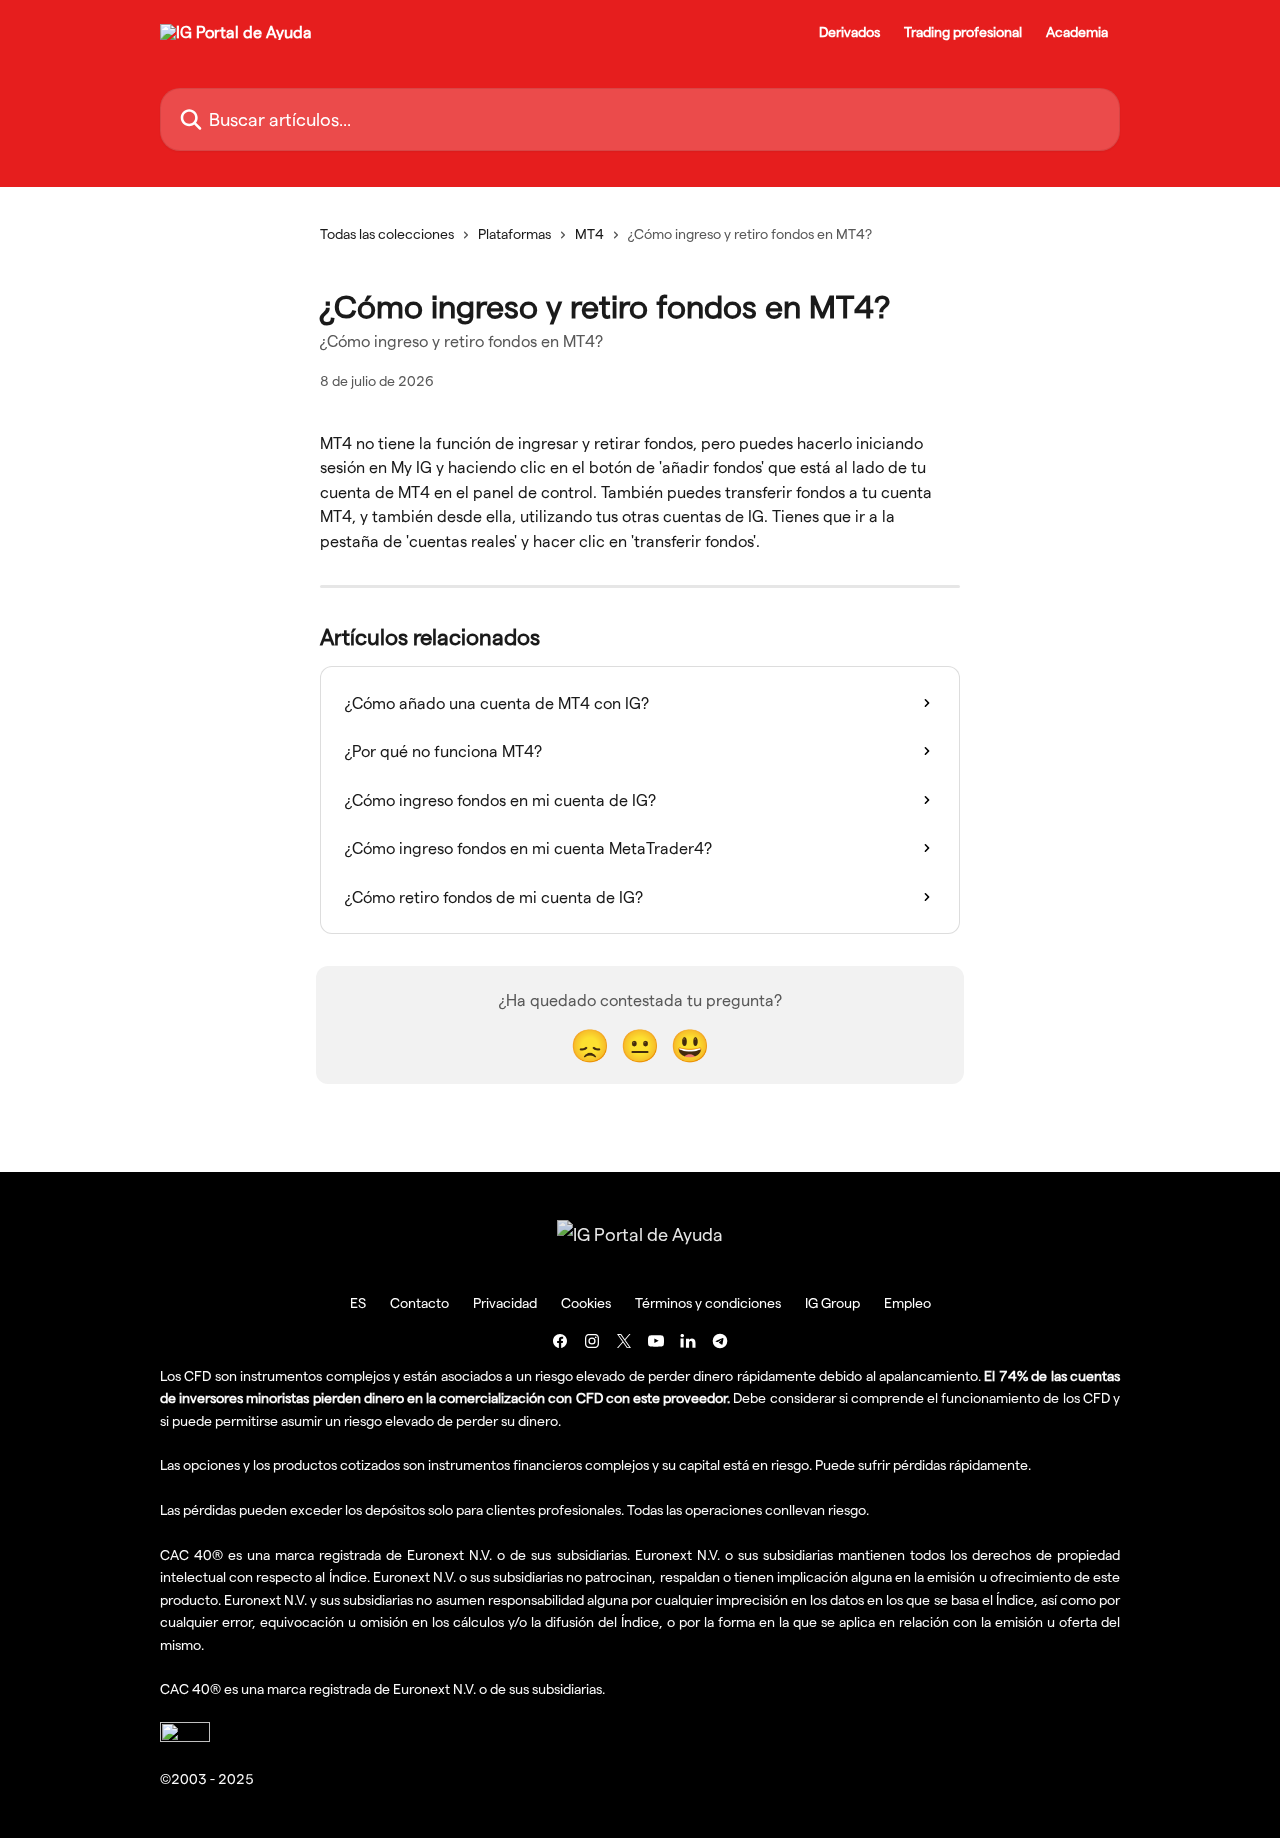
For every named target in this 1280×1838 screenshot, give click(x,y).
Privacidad (505, 1302)
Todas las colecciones (387, 233)
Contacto (419, 1302)
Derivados (849, 32)
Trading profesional (963, 32)
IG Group (832, 1302)
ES (358, 1302)
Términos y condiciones (708, 1302)
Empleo (907, 1302)
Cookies (586, 1302)
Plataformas (514, 233)
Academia (1077, 32)
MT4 (589, 233)
